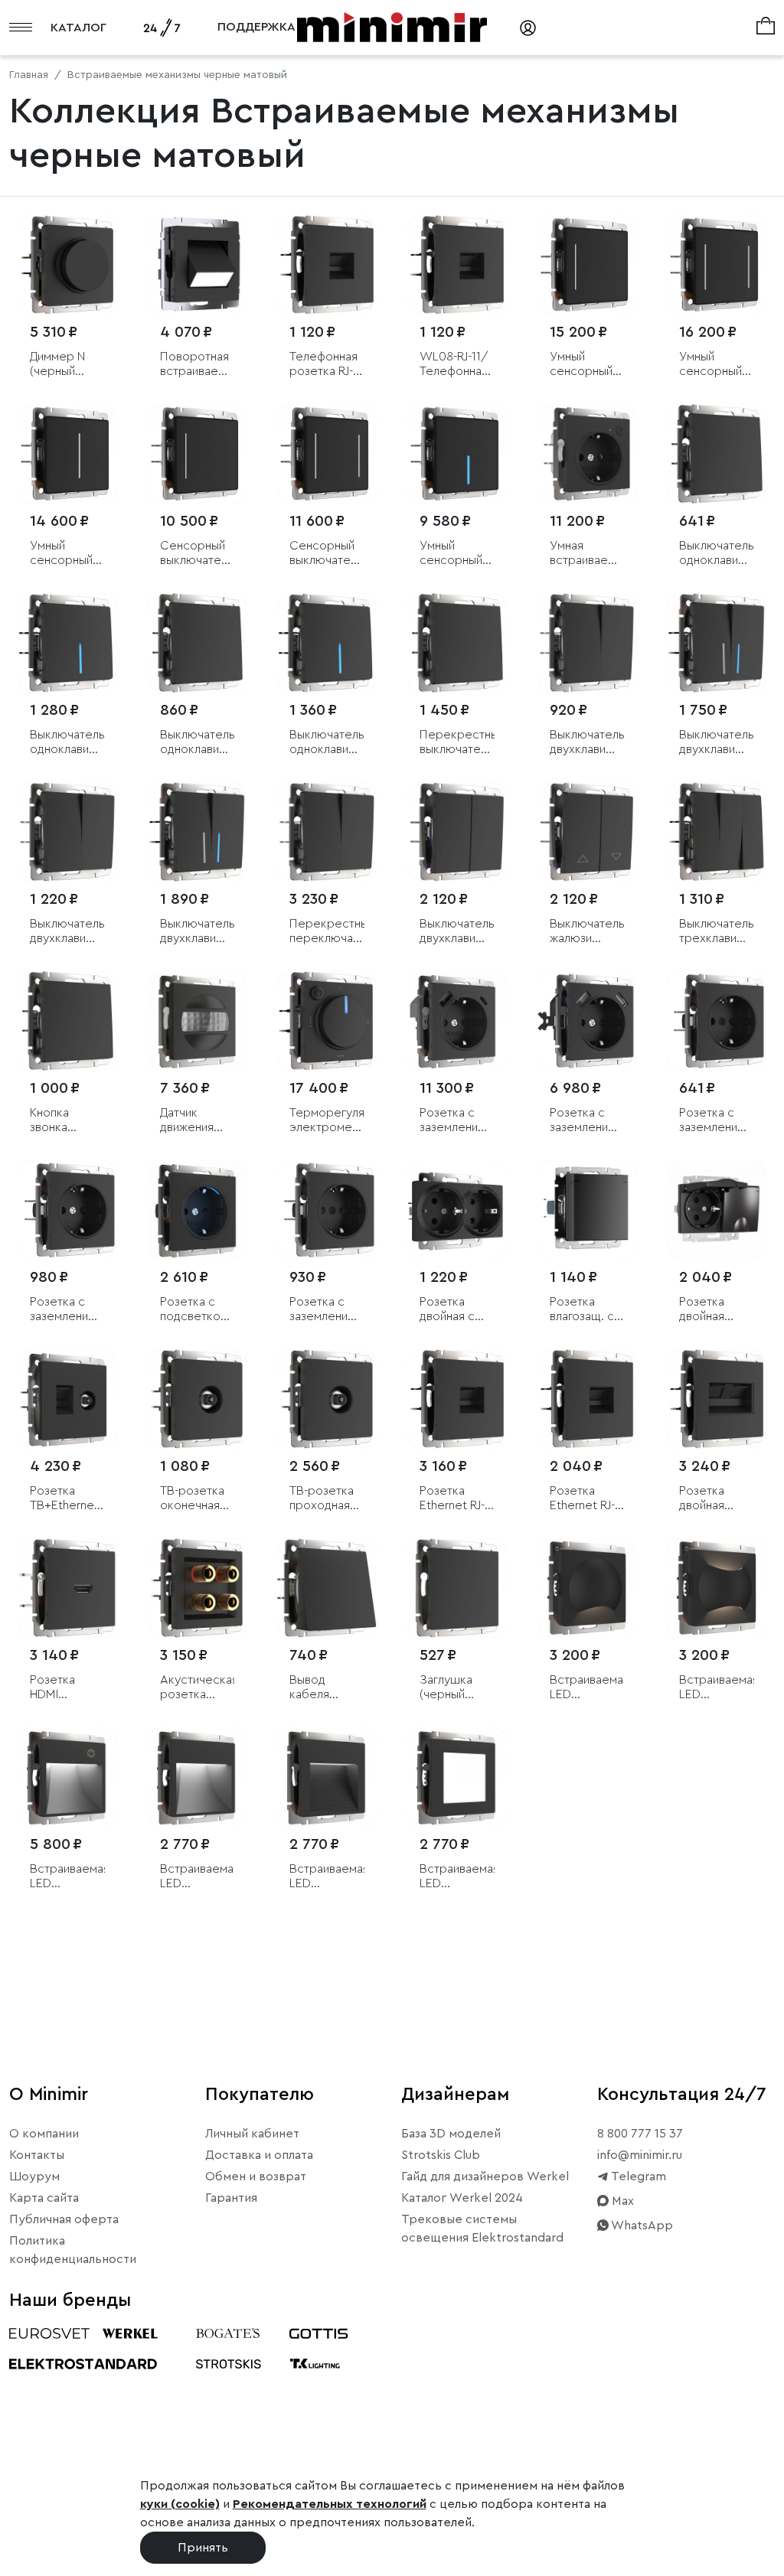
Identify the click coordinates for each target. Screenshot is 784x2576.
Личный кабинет (252, 2134)
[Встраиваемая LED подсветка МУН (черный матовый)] (587, 1588)
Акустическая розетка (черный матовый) (198, 1688)
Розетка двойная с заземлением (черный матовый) (456, 1310)
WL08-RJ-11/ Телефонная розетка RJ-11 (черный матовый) (456, 365)
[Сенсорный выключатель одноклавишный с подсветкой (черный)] (198, 454)
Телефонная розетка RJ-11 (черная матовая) (326, 365)
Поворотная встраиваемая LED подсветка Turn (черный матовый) (198, 365)
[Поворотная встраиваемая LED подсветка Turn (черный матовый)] (198, 265)
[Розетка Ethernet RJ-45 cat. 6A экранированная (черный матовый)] (457, 1399)
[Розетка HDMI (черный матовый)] (67, 1588)
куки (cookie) (180, 2504)
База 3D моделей (451, 2134)
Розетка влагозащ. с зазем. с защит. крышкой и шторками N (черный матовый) (583, 1310)
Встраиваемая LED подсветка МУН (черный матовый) (587, 1688)
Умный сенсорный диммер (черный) (61, 554)
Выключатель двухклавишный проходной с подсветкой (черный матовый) (198, 932)
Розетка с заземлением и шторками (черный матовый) (326, 1310)
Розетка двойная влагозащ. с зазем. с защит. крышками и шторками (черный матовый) (712, 1310)
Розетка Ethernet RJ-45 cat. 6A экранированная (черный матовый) (457, 1499)
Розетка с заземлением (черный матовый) (716, 1121)
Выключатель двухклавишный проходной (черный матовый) (67, 932)
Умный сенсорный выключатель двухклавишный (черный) (717, 365)
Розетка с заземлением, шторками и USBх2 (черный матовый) (587, 1121)
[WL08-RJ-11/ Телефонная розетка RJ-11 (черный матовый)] (457, 265)
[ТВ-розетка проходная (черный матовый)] (327, 1399)
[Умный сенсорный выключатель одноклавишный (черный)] (587, 265)
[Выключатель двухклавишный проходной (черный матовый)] (67, 832)
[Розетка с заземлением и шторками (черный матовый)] (327, 1210)
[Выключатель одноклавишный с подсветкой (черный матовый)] (67, 643)
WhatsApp (641, 2225)
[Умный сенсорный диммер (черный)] (67, 454)
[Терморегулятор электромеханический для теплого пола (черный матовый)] (327, 1021)
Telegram (637, 2177)
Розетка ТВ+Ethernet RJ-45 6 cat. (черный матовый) (64, 1499)
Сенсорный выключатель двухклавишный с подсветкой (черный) (327, 554)
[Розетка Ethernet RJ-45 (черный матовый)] (587, 1399)
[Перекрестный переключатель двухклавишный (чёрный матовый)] (327, 832)
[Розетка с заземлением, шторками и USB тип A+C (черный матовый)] (457, 1021)
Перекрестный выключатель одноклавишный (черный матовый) (457, 743)
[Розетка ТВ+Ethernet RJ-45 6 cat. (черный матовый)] (67, 1399)
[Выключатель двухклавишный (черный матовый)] (587, 643)
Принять (203, 2548)
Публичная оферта (64, 2219)
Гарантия (231, 2198)
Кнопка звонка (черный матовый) (55, 1121)
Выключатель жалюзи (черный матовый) (587, 932)
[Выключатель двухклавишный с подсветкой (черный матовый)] (717, 643)
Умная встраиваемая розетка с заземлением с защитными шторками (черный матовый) (587, 554)
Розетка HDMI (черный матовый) (55, 1688)
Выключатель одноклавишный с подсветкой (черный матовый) (67, 743)
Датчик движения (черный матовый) (187, 1121)
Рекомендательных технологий (330, 2504)
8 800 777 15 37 (640, 2134)
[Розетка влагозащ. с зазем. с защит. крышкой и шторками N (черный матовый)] (587, 1210)
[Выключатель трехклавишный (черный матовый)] (717, 832)
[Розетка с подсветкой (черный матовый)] (198, 1210)
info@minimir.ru (640, 2155)
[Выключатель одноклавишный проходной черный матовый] (198, 643)
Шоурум (34, 2177)
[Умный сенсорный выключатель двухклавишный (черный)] (717, 265)
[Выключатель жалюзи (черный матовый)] (587, 832)
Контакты (37, 2155)
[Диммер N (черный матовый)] (67, 265)
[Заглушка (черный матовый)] (457, 1588)
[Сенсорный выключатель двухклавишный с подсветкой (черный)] (327, 454)
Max (621, 2201)
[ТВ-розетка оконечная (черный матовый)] (198, 1399)
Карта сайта (44, 2198)
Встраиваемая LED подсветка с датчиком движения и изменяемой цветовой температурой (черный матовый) (67, 1877)
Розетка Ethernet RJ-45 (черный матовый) (582, 1499)
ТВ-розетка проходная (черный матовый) (322, 1499)
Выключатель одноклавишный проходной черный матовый (198, 743)
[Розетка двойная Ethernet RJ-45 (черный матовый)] (717, 1399)
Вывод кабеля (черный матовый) (315, 1688)
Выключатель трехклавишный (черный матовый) (717, 932)
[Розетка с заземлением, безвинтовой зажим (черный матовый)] (67, 1210)
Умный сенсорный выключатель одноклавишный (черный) (587, 365)
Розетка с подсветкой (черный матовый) (193, 1310)
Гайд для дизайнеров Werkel (485, 2177)
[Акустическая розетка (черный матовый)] (198, 1588)
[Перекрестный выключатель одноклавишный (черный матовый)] (457, 643)
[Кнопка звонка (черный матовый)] (67, 1021)
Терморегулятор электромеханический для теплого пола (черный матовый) (327, 1121)
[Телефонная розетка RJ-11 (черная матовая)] (327, 265)
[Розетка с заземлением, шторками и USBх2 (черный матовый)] (587, 1021)
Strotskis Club (441, 2155)
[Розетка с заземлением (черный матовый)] (717, 1021)
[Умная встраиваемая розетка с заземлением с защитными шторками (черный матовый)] (587, 454)
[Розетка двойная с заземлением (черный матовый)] (457, 1210)
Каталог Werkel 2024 (462, 2198)
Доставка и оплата (259, 2155)
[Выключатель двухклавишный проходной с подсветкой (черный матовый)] (198, 832)
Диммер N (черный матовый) (57, 365)
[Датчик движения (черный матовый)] (198, 1021)
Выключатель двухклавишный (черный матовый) (587, 743)
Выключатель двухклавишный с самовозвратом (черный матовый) (457, 932)
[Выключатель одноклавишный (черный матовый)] (717, 454)
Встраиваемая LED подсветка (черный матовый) (198, 1877)
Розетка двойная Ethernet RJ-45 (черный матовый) (712, 1499)
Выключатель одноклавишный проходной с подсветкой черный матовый (327, 743)
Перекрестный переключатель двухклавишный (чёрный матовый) (327, 932)
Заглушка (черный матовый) (446, 1688)
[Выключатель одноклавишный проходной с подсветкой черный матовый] (327, 643)
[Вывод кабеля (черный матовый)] (327, 1588)
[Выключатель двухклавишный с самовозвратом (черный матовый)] (457, 832)
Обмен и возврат (256, 2177)
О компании (44, 2134)
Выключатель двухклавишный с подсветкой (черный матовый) (717, 743)
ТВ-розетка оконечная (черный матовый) (192, 1499)
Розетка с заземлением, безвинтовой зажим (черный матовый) (67, 1310)
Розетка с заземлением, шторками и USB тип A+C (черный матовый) (457, 1121)
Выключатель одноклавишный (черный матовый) (717, 554)
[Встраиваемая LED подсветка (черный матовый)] (198, 1777)
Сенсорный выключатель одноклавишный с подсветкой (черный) (198, 554)
